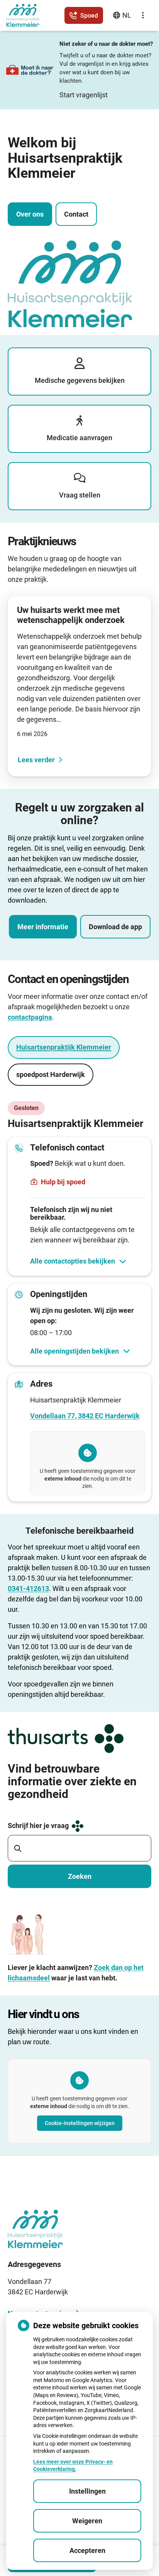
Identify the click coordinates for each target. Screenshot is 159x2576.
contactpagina (30, 1017)
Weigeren (87, 2521)
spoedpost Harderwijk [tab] (51, 1074)
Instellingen (87, 2491)
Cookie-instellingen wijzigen (80, 2123)
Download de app (115, 927)
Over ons (30, 214)
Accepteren (87, 2550)
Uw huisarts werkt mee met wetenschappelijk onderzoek (71, 615)
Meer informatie (43, 927)
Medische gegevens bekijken (80, 380)
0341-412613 (28, 1589)
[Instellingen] (143, 15)
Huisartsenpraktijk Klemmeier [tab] (64, 1047)
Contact (76, 214)
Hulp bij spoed (63, 1182)
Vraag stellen (80, 495)
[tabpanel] (79, 1301)
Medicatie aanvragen (79, 438)
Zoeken (80, 1876)
